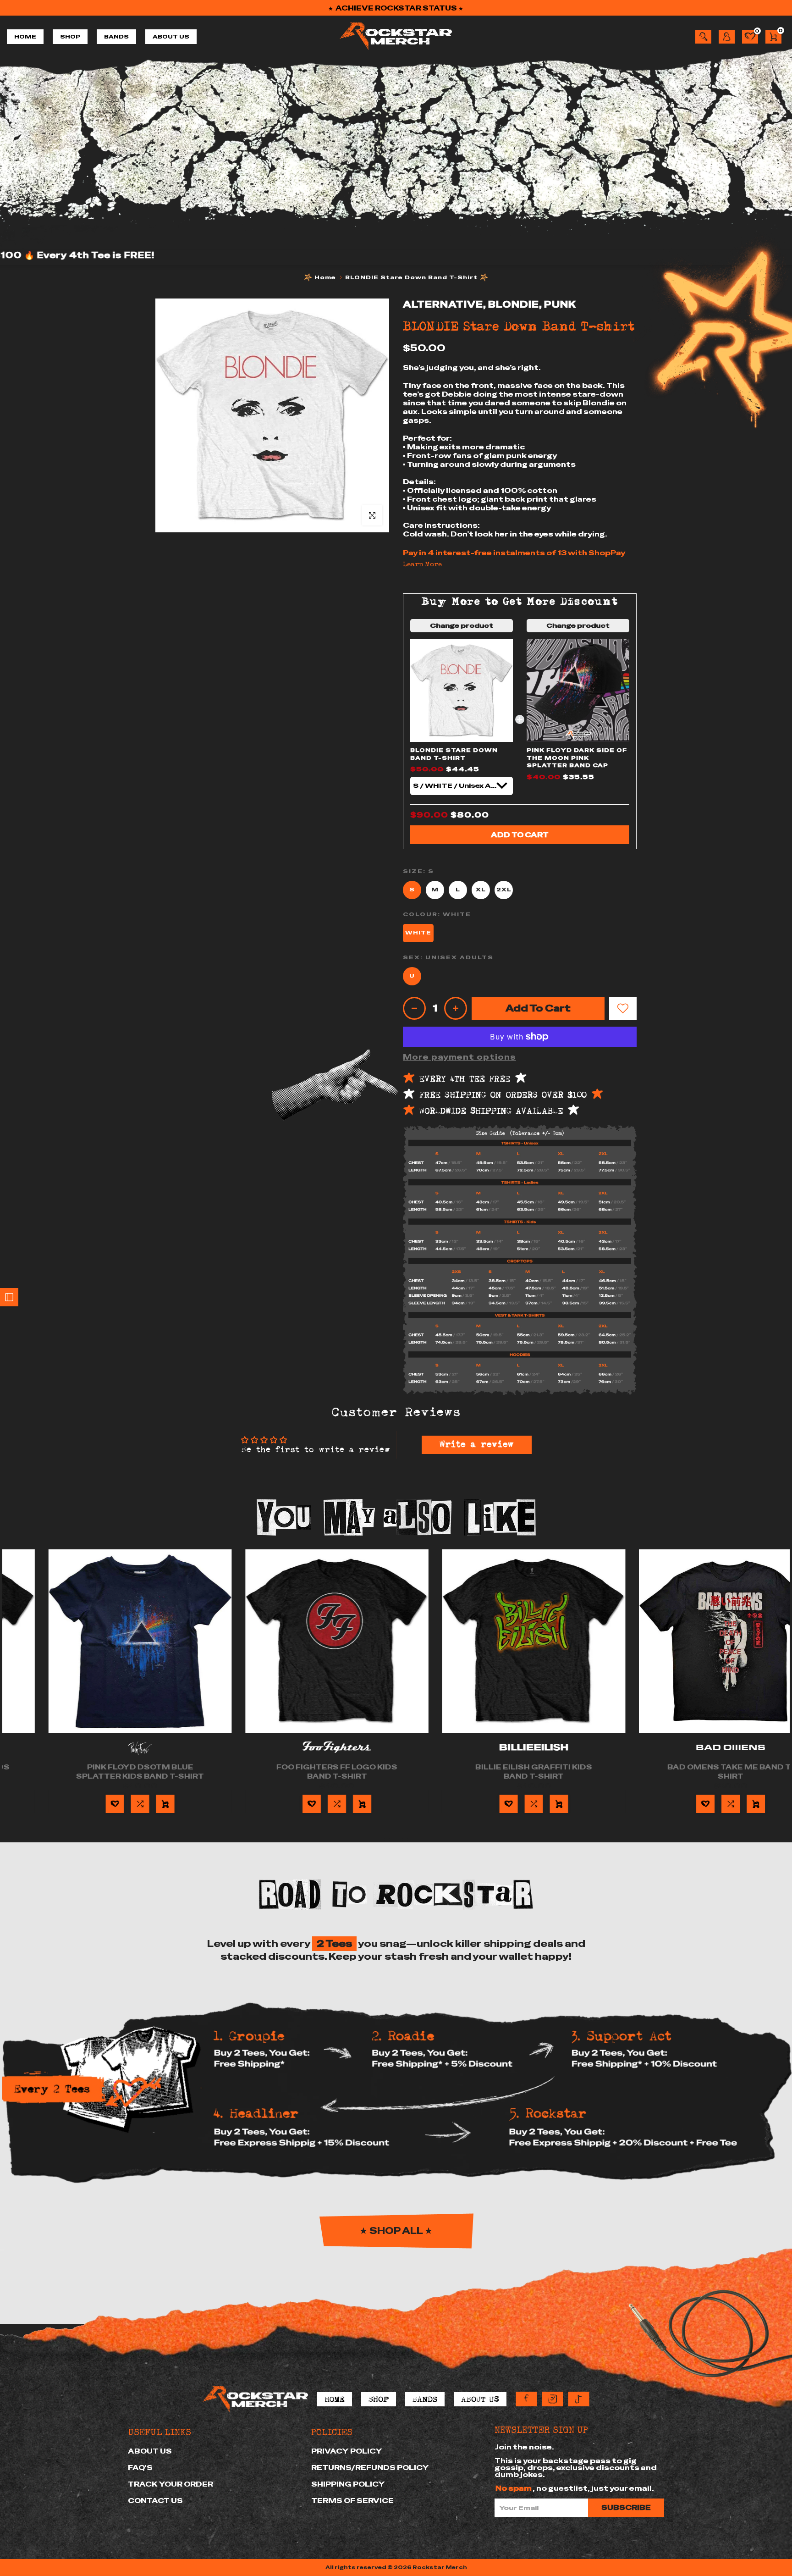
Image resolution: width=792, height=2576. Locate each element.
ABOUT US (171, 37)
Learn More (422, 565)
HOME (25, 37)
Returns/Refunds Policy (370, 2468)
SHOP (70, 37)
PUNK (560, 304)
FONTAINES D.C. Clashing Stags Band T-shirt (696, 1772)
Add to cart (520, 835)
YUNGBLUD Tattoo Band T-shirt (499, 1772)
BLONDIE (514, 304)
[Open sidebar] (9, 1297)
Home (325, 277)
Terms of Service (352, 2501)
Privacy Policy (347, 2451)
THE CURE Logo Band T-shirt (105, 1767)
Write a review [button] (477, 1445)
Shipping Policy (348, 2484)
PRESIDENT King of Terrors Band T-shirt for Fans (302, 1772)
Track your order (170, 2484)
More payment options (459, 1057)
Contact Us (155, 2501)
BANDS (116, 37)
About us (150, 2451)
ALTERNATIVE (443, 304)
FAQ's (140, 2468)
